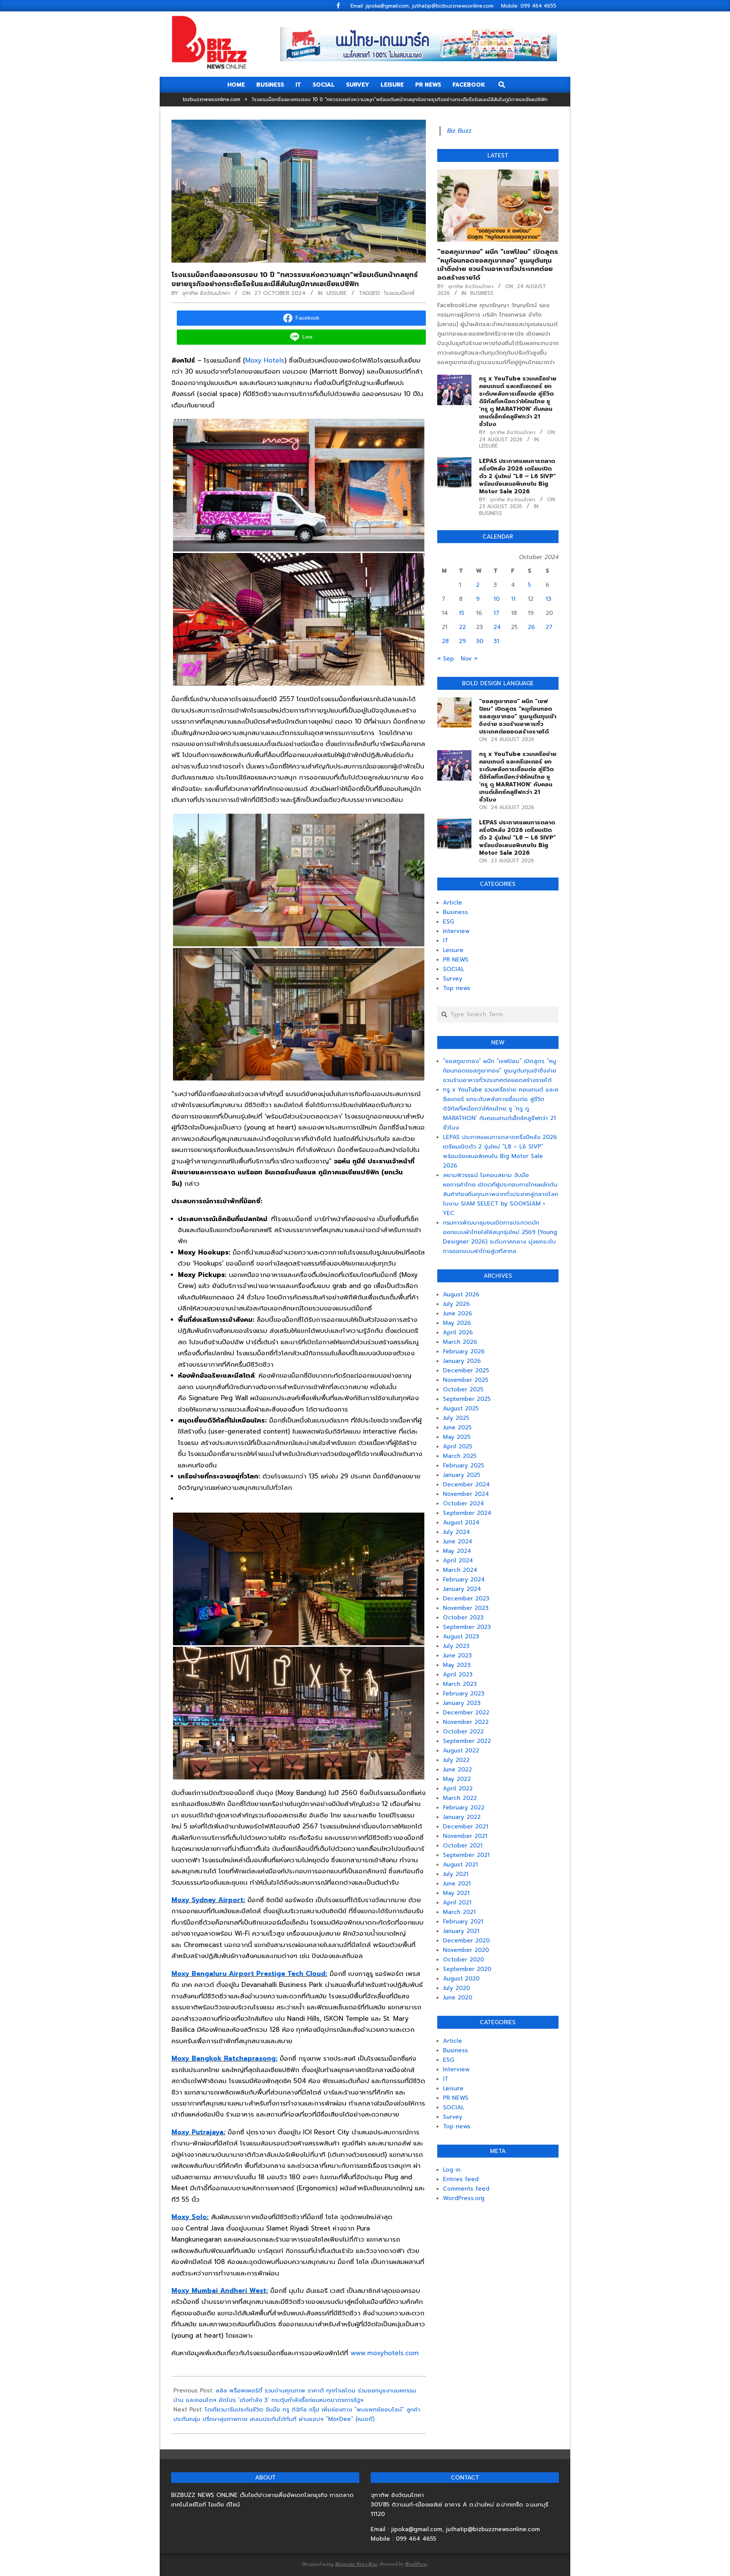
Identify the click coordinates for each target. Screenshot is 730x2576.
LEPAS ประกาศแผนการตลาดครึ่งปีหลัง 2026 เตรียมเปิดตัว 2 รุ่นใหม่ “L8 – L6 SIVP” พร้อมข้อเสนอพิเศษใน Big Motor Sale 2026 (517, 476)
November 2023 (466, 1608)
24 (497, 627)
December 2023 (466, 1599)
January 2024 (462, 1589)
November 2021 (465, 1836)
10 (497, 599)
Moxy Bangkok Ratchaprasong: (225, 2058)
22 (462, 627)
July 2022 (456, 1760)
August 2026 (461, 1294)
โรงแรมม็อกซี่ (399, 293)
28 (445, 641)
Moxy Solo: (190, 2217)
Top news (457, 988)
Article (452, 903)
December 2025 (466, 1370)
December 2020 (466, 1941)
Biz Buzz (459, 131)
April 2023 (458, 1675)
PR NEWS (456, 960)
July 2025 (456, 1418)
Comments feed (466, 2189)
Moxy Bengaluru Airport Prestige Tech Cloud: (249, 1974)
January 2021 (461, 1931)
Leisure (337, 293)
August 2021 (460, 1865)
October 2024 (463, 1503)
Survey (453, 979)
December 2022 (466, 1713)
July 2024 (456, 1532)
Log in (452, 2170)
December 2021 (466, 1827)
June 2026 (458, 1313)
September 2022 (467, 1741)
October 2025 (463, 1389)
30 (480, 641)
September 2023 (467, 1627)
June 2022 (457, 1770)
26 (531, 627)
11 (513, 599)
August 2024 (461, 1522)
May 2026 (457, 1323)
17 (496, 613)
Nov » (469, 659)
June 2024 (458, 1541)
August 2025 (461, 1408)
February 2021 (463, 1922)
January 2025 (462, 1475)
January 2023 (462, 1703)
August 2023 (461, 1637)
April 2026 (458, 1332)
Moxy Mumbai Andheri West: (220, 2291)
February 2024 (464, 1580)
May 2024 (457, 1551)
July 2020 (456, 1988)
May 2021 (456, 1893)
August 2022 (461, 1751)
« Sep (446, 659)
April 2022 (458, 1789)
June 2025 (457, 1427)
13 (548, 599)
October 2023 (463, 1618)
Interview (456, 931)
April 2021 (457, 1903)
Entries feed (461, 2179)
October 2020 (463, 1960)
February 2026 (464, 1351)
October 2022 (463, 1732)
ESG (448, 922)
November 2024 (466, 1494)
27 (549, 627)
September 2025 (467, 1399)
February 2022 (464, 1808)
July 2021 (456, 1874)
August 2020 (461, 1979)
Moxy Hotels (265, 360)
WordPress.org (464, 2198)
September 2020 (467, 1969)
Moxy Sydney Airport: (208, 1900)
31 (496, 641)
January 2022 (462, 1817)
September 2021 (466, 1855)
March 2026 (460, 1342)
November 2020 (466, 1950)
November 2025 (466, 1380)
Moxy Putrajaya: (198, 2132)
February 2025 (463, 1465)
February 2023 (464, 1694)
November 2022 (466, 1722)
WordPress (416, 2564)
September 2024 (467, 1513)
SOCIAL (454, 969)
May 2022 (457, 1779)
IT (446, 941)
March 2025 (460, 1456)
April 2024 (458, 1560)
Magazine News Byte (356, 2564)
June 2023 (457, 1656)
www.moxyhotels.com (385, 2353)
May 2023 (457, 1665)
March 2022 (460, 1798)
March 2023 (460, 1684)
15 (462, 613)
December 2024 (466, 1484)
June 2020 (458, 1998)
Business (482, 293)
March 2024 (460, 1570)
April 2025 (458, 1446)
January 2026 (462, 1361)
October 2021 (463, 1846)
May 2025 (457, 1437)
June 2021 (457, 1884)
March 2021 (459, 1912)
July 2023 (456, 1646)
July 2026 (456, 1304)
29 (462, 641)
